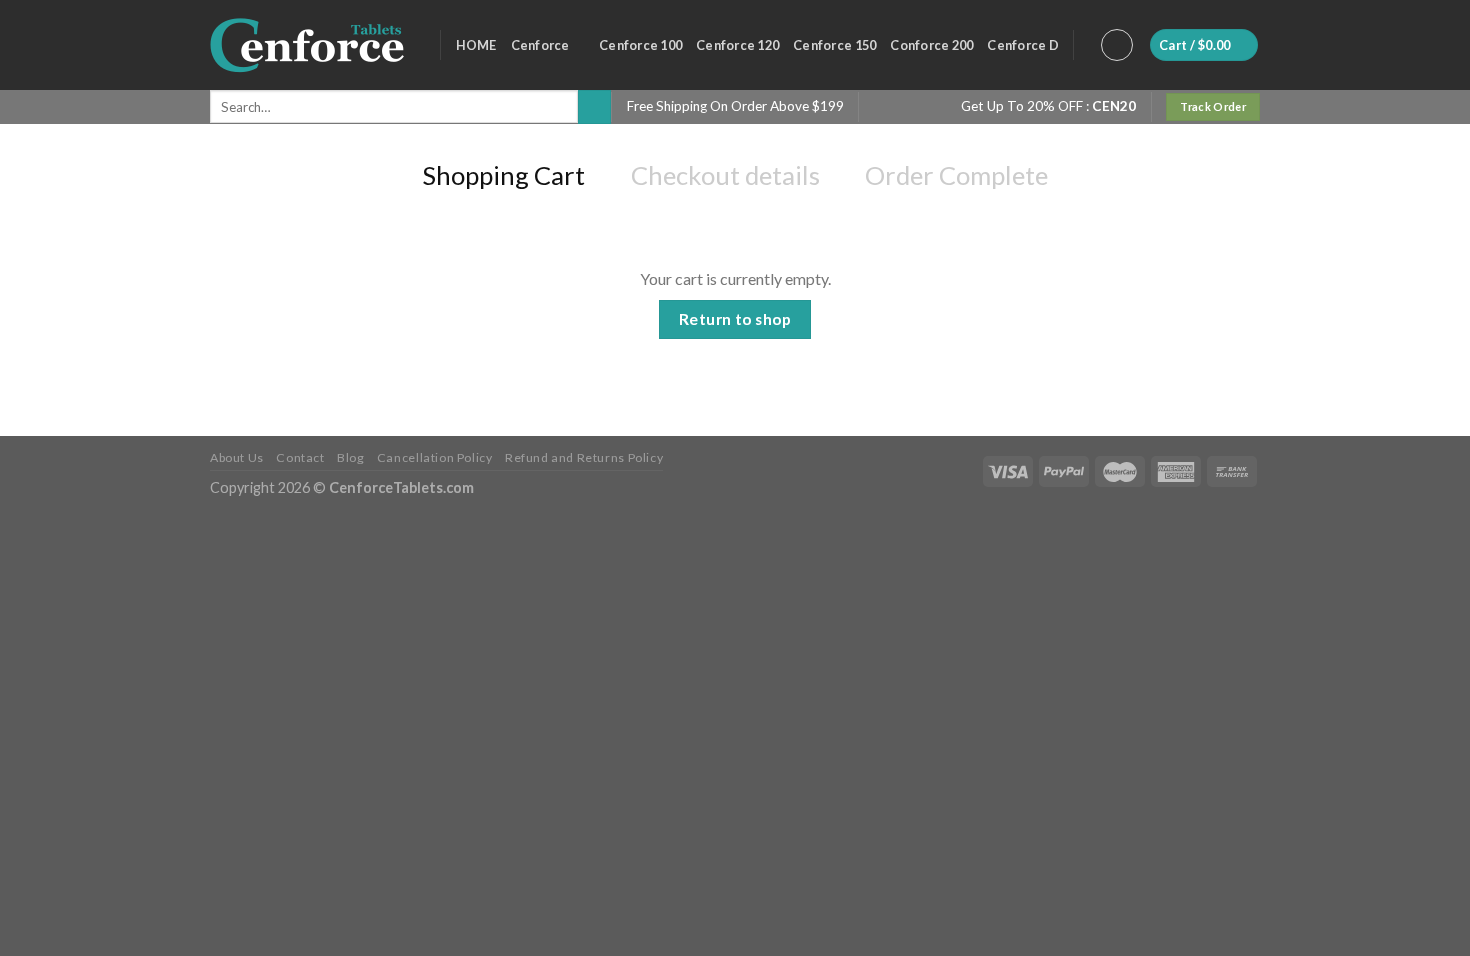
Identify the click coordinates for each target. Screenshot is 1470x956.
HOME (476, 45)
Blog (350, 457)
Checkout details (725, 175)
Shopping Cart (503, 175)
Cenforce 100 (640, 45)
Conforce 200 (931, 45)
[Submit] (594, 107)
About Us (237, 457)
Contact (300, 457)
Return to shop (735, 319)
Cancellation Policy (435, 457)
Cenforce (540, 45)
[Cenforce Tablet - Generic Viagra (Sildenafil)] (310, 45)
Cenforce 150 (834, 45)
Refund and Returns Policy (584, 457)
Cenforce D (1023, 45)
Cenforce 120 (737, 45)
